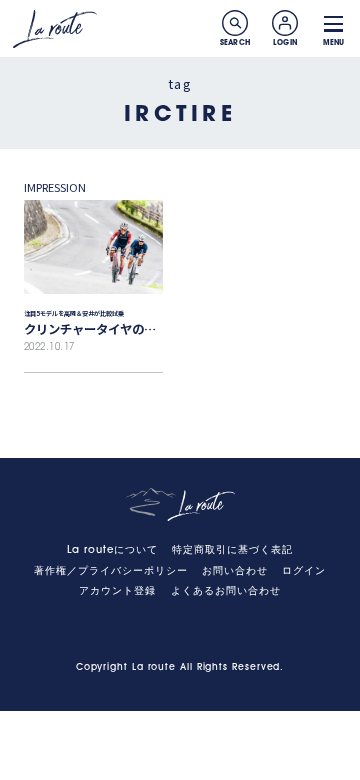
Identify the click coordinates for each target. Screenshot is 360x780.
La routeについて (112, 550)
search (235, 23)
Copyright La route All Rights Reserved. (180, 667)
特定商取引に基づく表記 (232, 550)
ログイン (304, 571)
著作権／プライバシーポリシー (111, 571)
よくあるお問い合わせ (226, 591)
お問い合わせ (235, 571)
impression (55, 187)
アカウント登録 (117, 591)
